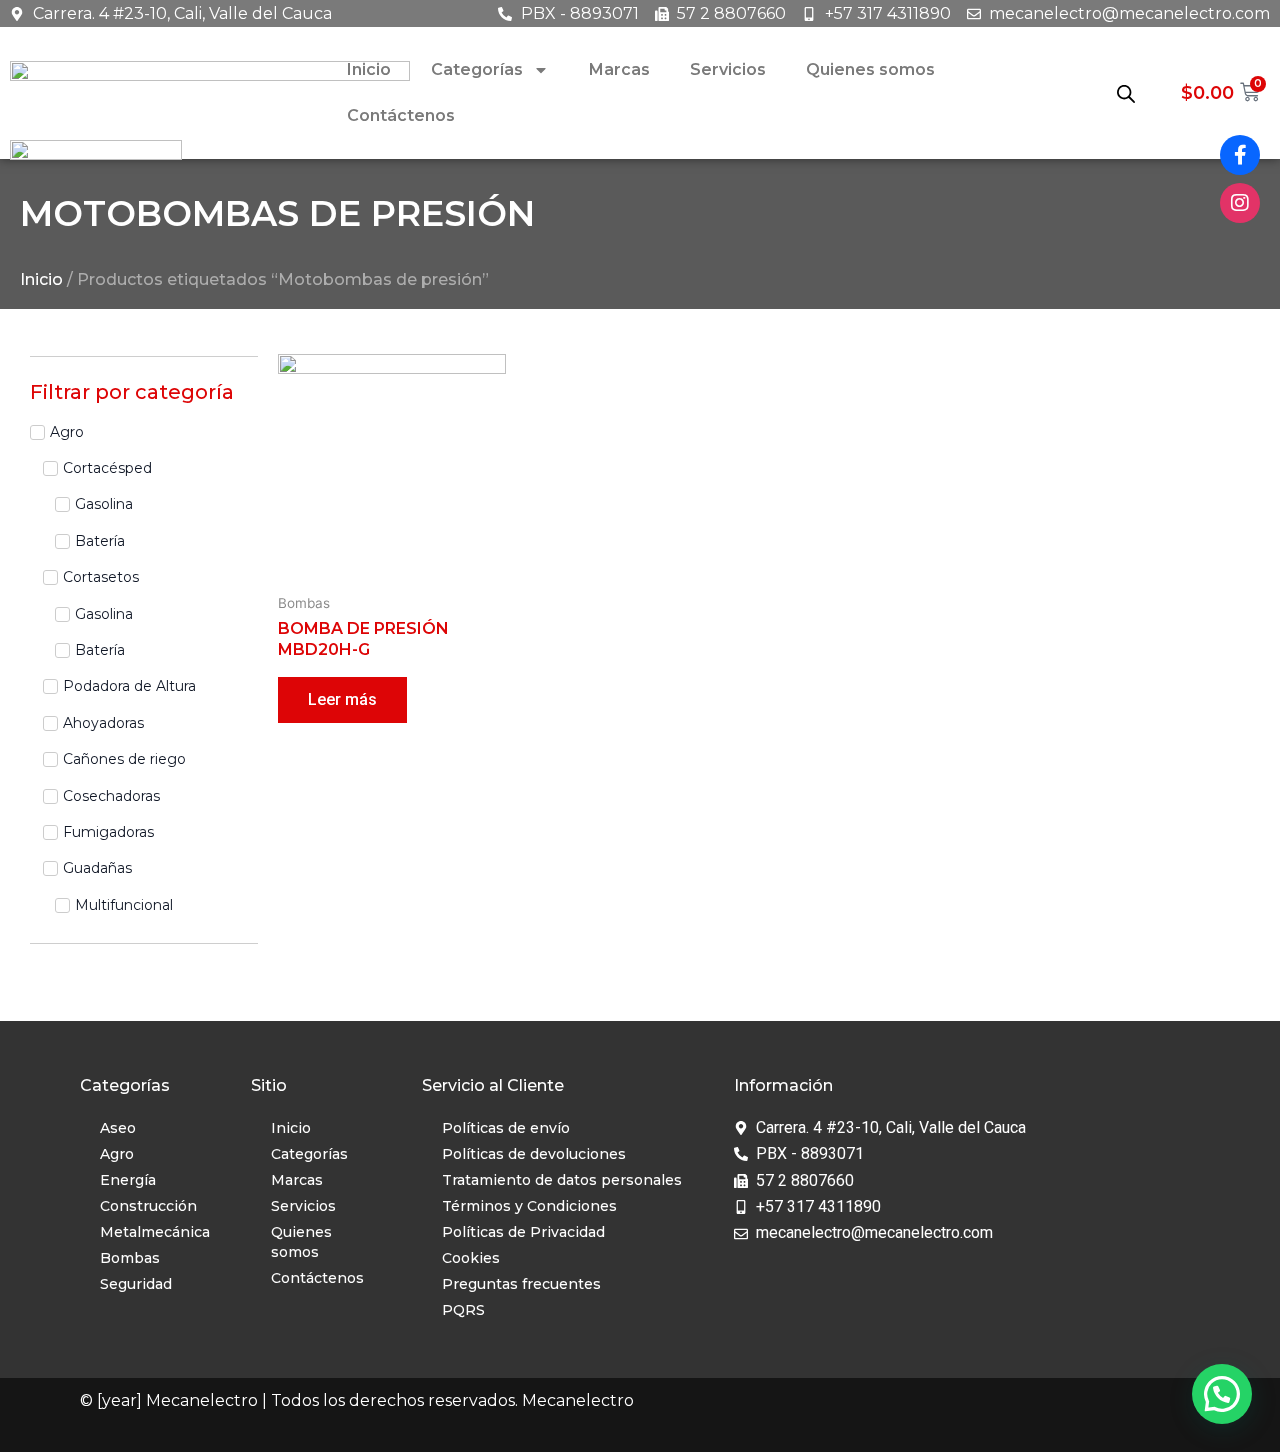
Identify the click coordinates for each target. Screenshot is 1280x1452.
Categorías (477, 69)
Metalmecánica (155, 1232)
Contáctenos (401, 115)
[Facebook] (1240, 155)
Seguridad (136, 1284)
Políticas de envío (506, 1128)
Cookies (471, 1258)
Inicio (369, 69)
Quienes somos (870, 69)
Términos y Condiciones (529, 1206)
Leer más (342, 699)
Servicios (728, 69)
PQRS (463, 1310)
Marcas (619, 69)
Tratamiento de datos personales (562, 1180)
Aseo (118, 1128)
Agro (117, 1154)
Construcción (148, 1206)
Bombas (130, 1258)
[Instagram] (1240, 203)
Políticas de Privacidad (523, 1232)
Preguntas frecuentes (521, 1284)
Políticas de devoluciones (534, 1154)
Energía (128, 1180)
